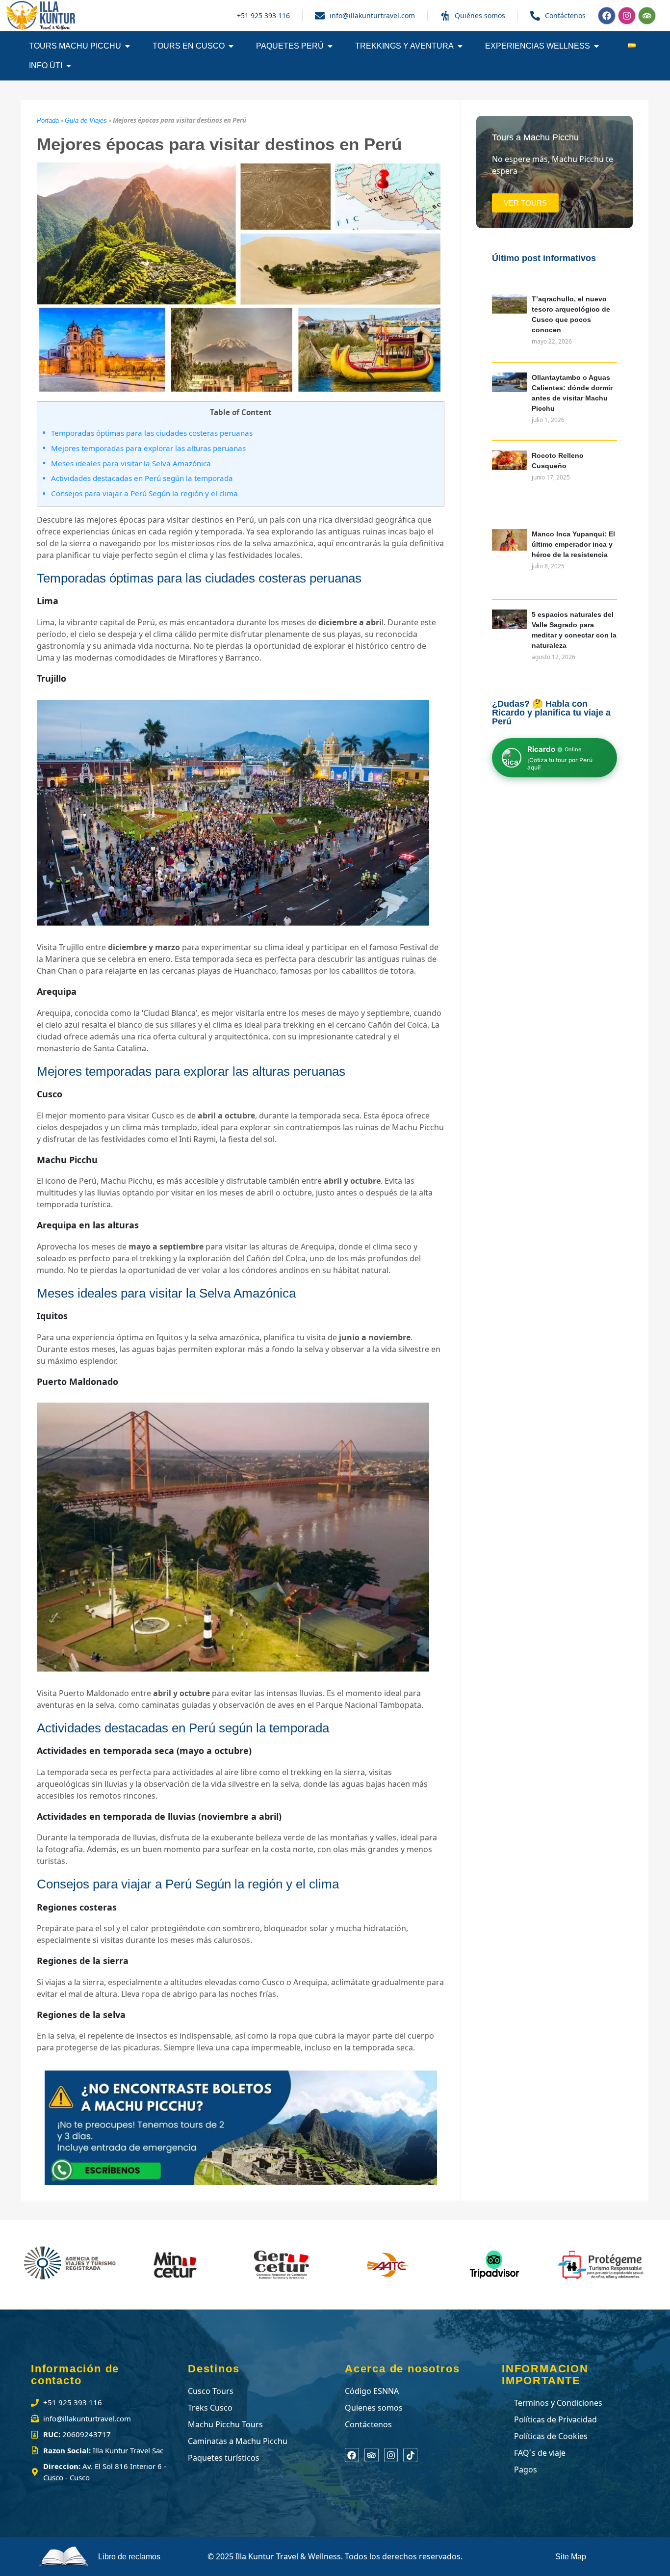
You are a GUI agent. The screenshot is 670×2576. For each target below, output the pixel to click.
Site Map (571, 2557)
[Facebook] (607, 16)
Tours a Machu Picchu (535, 137)
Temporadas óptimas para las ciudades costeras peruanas (152, 433)
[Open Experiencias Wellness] (596, 46)
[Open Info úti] (69, 66)
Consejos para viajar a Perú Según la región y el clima (144, 493)
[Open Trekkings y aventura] (460, 46)
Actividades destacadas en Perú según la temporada (142, 478)
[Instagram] (627, 16)
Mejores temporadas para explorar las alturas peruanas (148, 448)
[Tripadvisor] (647, 16)
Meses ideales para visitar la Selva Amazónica (131, 463)
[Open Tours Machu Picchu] (128, 46)
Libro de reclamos (129, 2557)
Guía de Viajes (86, 120)
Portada (48, 120)
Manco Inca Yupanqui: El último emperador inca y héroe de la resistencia (573, 544)
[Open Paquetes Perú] (330, 46)
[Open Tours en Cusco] (231, 46)
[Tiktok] (410, 2455)
